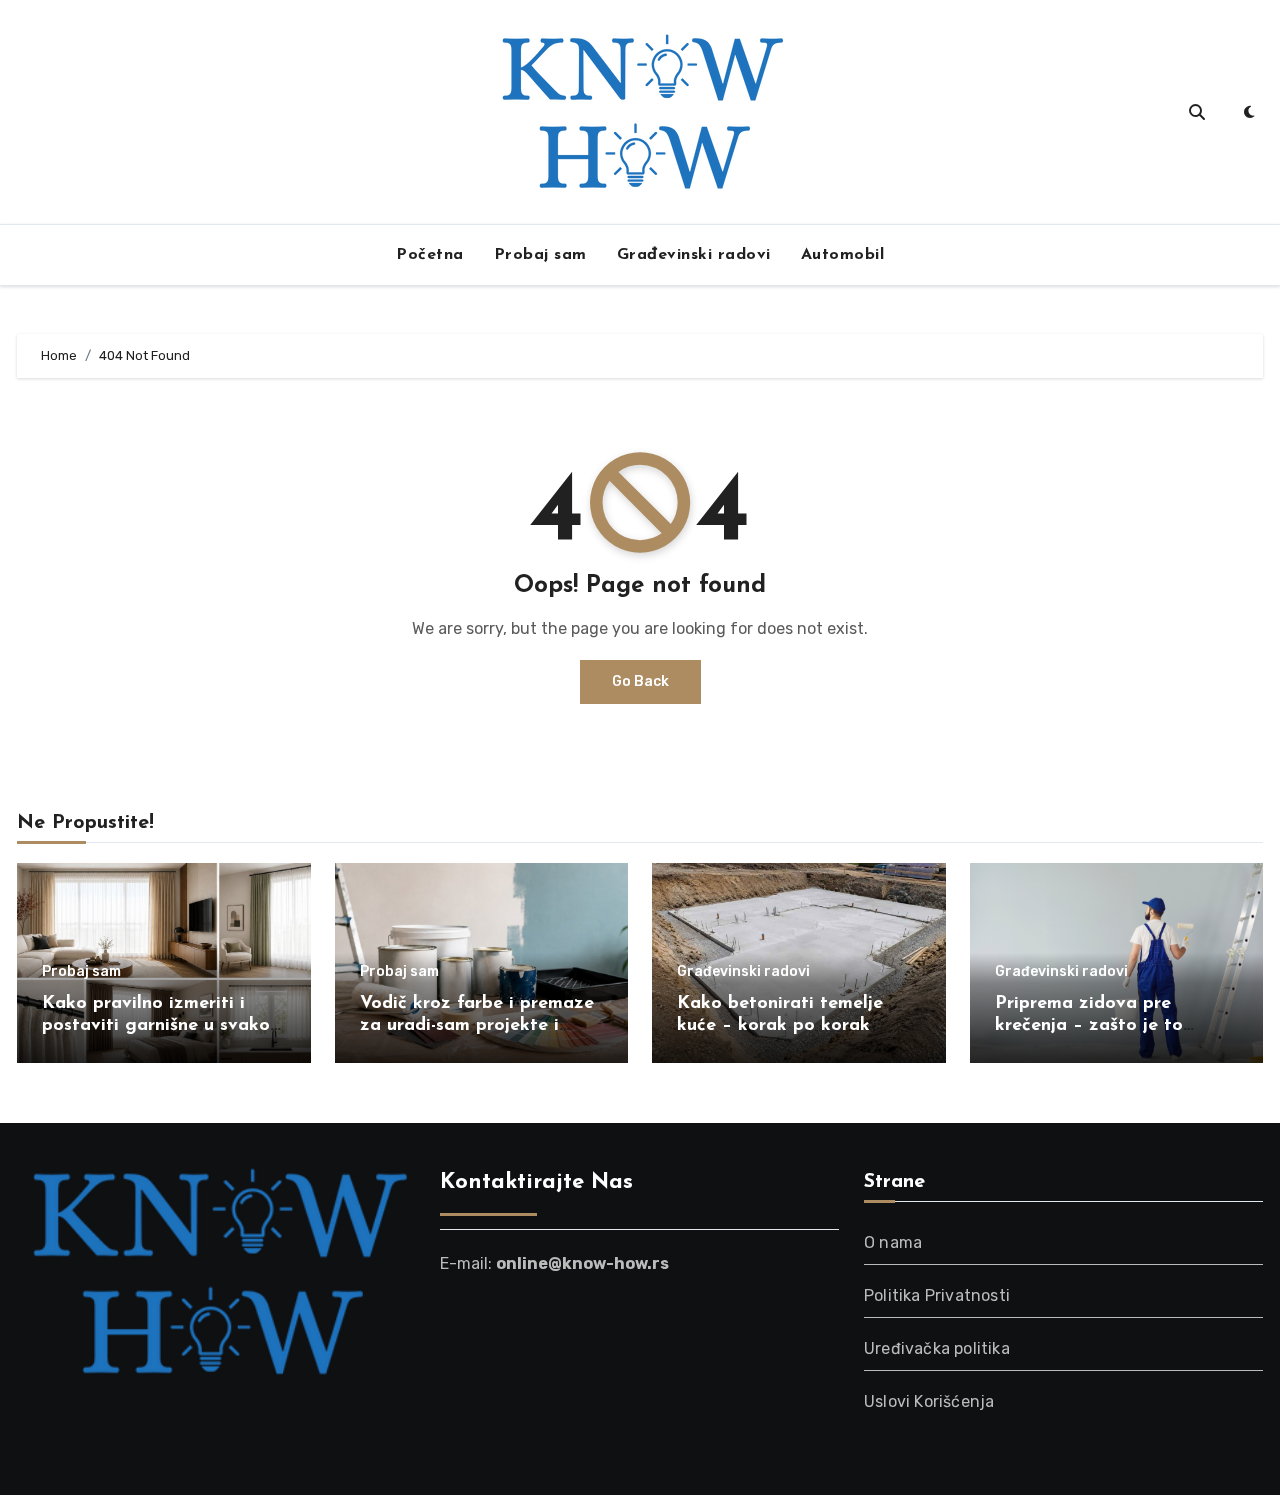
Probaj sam (540, 255)
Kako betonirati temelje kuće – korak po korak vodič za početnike (780, 1025)
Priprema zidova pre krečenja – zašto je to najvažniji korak (1089, 1025)
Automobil (843, 255)
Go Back (640, 681)
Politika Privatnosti (937, 1295)
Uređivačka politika (937, 1348)
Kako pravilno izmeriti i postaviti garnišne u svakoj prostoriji (158, 1025)
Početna (430, 255)
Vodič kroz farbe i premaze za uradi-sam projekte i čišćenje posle (477, 1025)
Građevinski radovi (694, 255)
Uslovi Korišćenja (929, 1401)
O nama (893, 1242)
